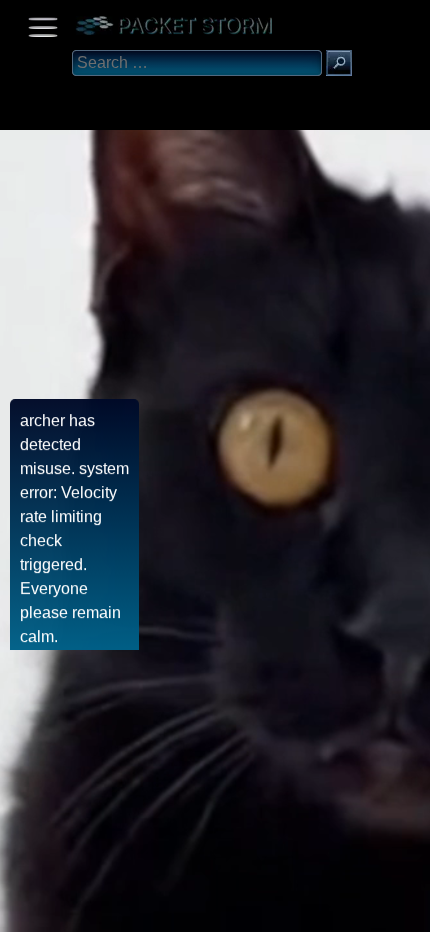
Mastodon (315, 909)
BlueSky (237, 909)
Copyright (121, 909)
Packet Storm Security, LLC (239, 924)
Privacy (182, 909)
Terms (64, 909)
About (20, 909)
